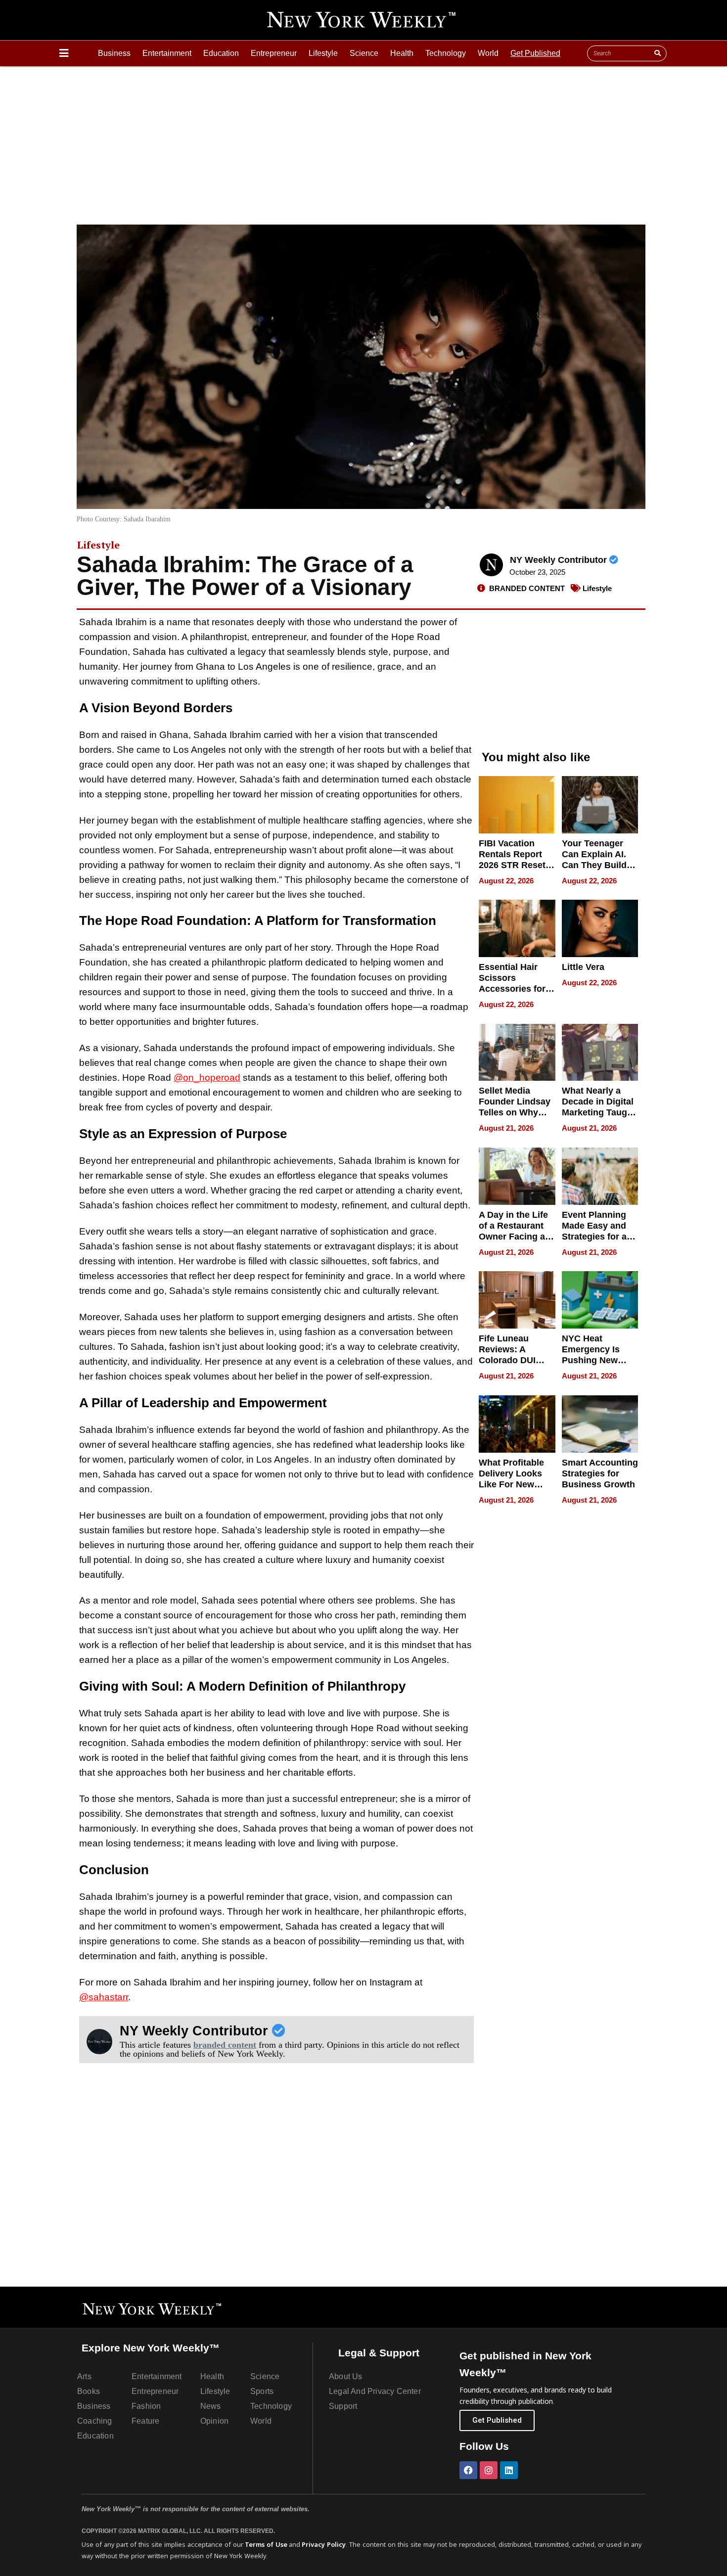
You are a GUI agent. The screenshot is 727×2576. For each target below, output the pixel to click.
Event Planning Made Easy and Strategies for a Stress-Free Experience (594, 1237)
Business (114, 53)
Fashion (146, 2406)
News (211, 2406)
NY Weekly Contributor (560, 560)
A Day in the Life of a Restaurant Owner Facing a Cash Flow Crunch (513, 1237)
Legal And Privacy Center (375, 2391)
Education (221, 53)
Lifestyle (323, 53)
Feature (145, 2421)
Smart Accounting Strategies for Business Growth (600, 1473)
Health (402, 53)
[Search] (657, 53)
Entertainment (167, 53)
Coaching (95, 2421)
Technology (446, 53)
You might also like (536, 757)
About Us (346, 2376)
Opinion (214, 2421)
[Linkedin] (509, 2470)
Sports (262, 2391)
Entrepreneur (274, 53)
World (488, 53)
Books (89, 2391)
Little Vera (583, 967)
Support (343, 2406)
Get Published (535, 53)
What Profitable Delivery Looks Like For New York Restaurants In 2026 (515, 1484)
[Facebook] (468, 2470)
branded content (225, 2045)
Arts (84, 2376)
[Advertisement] (363, 140)
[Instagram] (489, 2470)
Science (364, 53)
